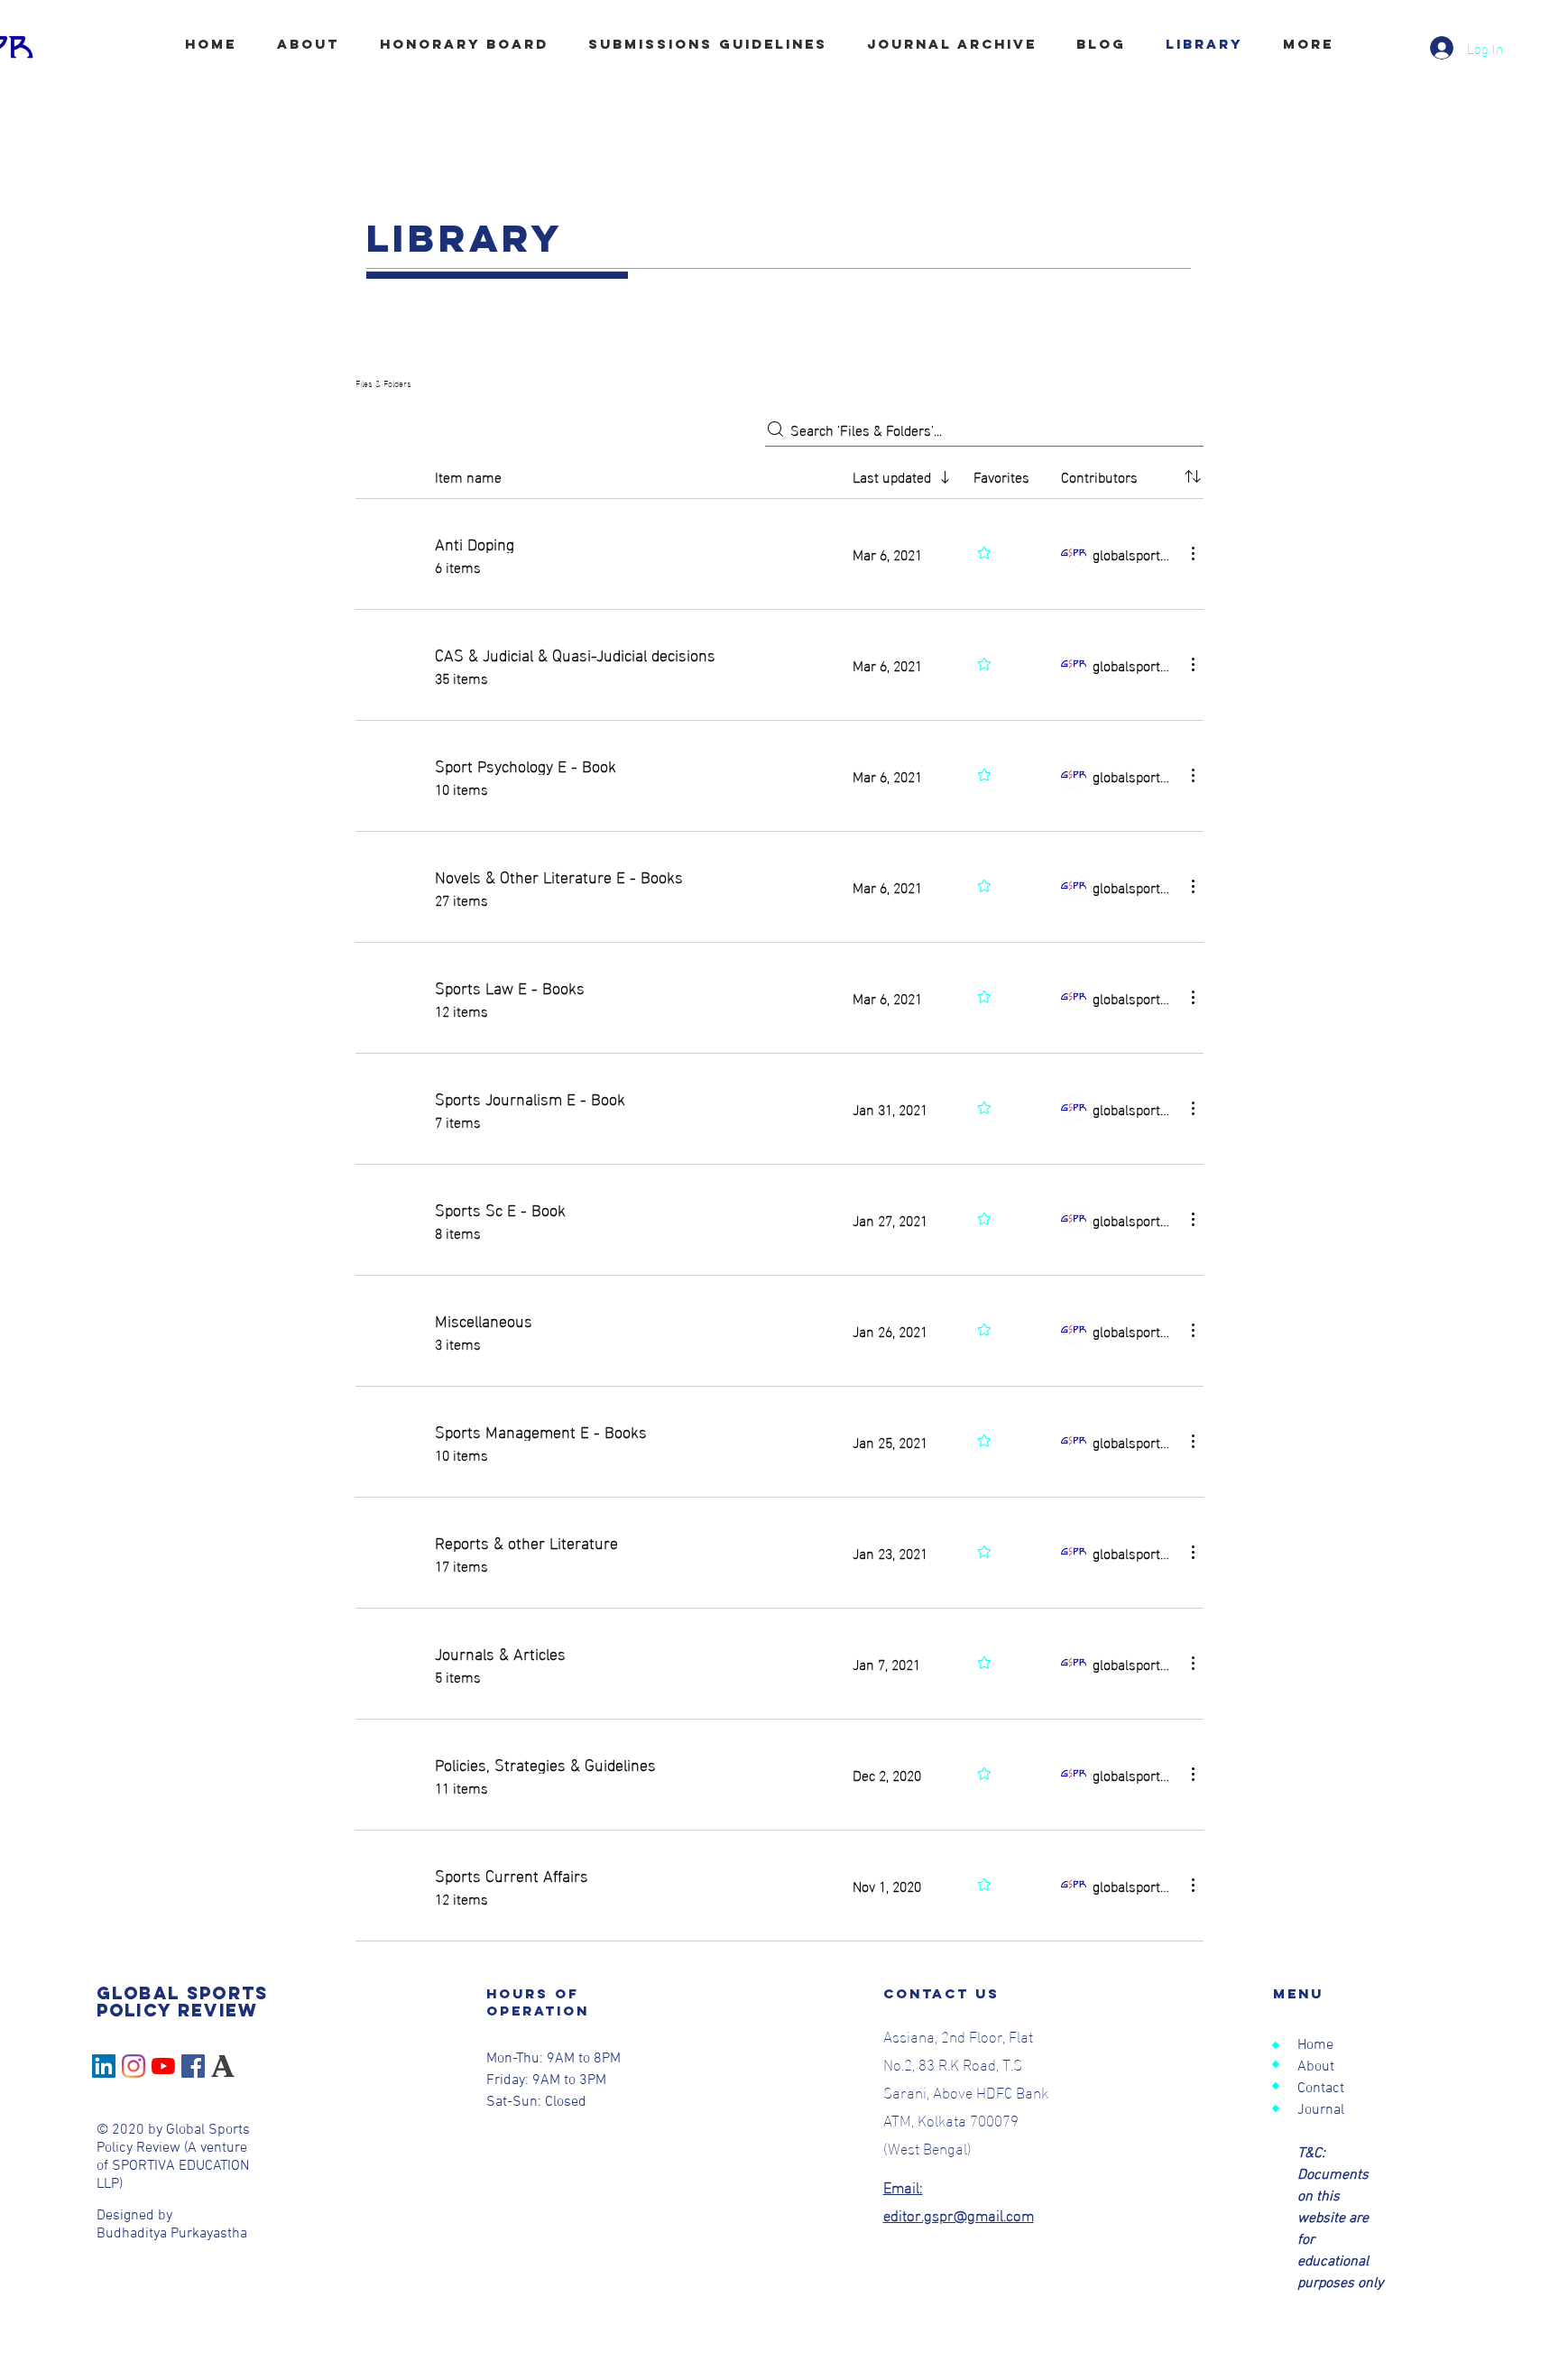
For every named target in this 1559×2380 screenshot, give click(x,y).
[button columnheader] (1193, 476)
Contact (1321, 2089)
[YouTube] (163, 2066)
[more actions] (1193, 553)
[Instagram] (134, 2066)
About (1316, 2067)
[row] (779, 473)
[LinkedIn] (104, 2066)
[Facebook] (193, 2066)
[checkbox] (363, 476)
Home (1315, 2045)
